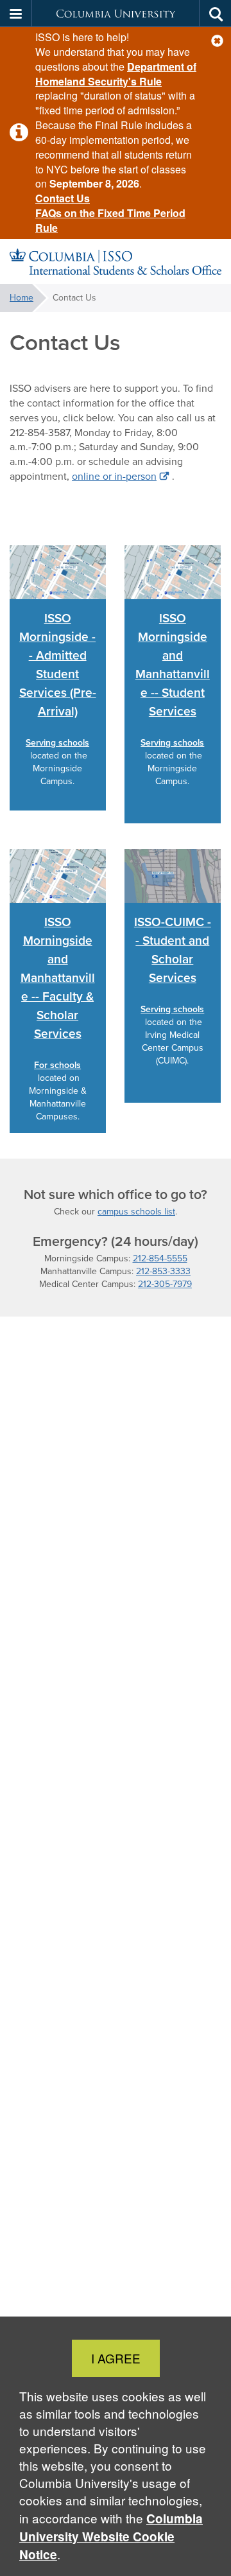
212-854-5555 (160, 1258)
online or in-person (114, 476)
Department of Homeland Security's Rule (116, 74)
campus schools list (136, 1212)
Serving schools (57, 743)
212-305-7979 (165, 1284)
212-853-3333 (163, 1271)
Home (21, 298)
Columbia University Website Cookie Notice (111, 2537)
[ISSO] (116, 262)
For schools (57, 1065)
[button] (217, 41)
